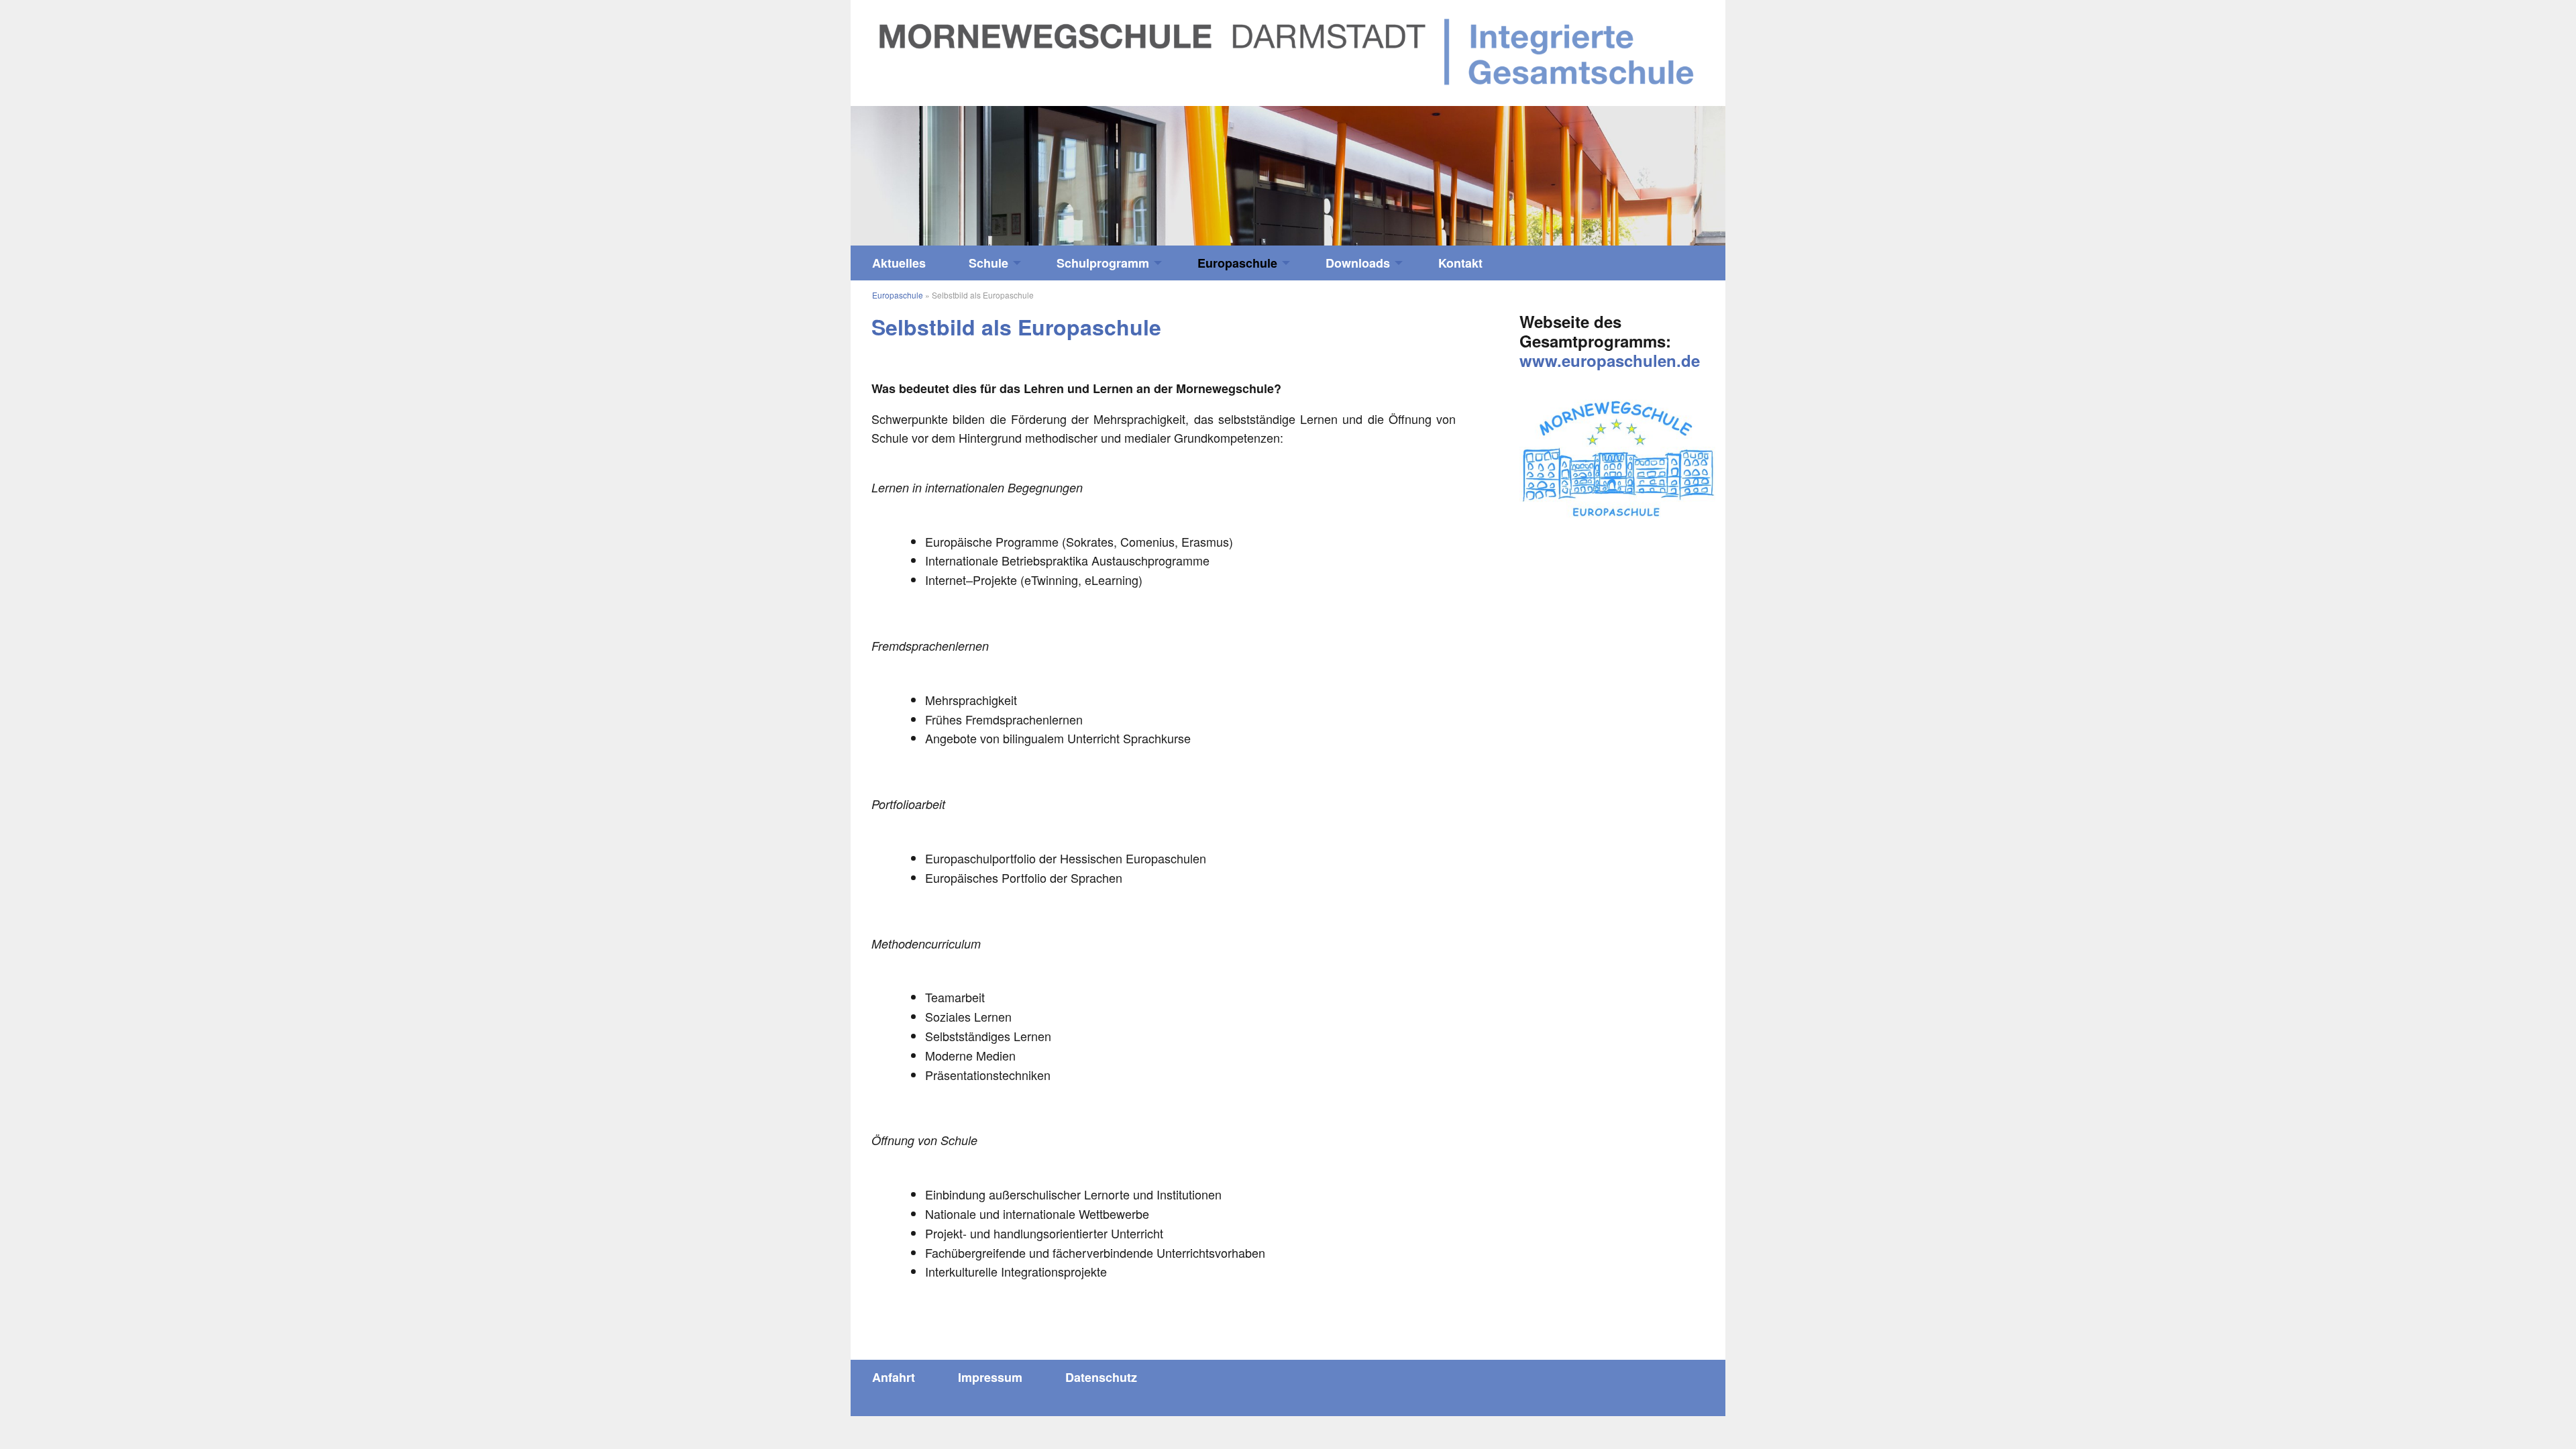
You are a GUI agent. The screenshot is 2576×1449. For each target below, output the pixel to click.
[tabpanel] (1288, 176)
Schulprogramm (1103, 263)
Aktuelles (899, 263)
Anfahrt (894, 1377)
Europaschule (1237, 263)
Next (1616, 169)
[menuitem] (899, 263)
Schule (988, 263)
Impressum (990, 1377)
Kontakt (1460, 263)
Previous (960, 169)
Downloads (1358, 263)
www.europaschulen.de (1610, 360)
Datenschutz (1101, 1377)
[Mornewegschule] (1288, 51)
